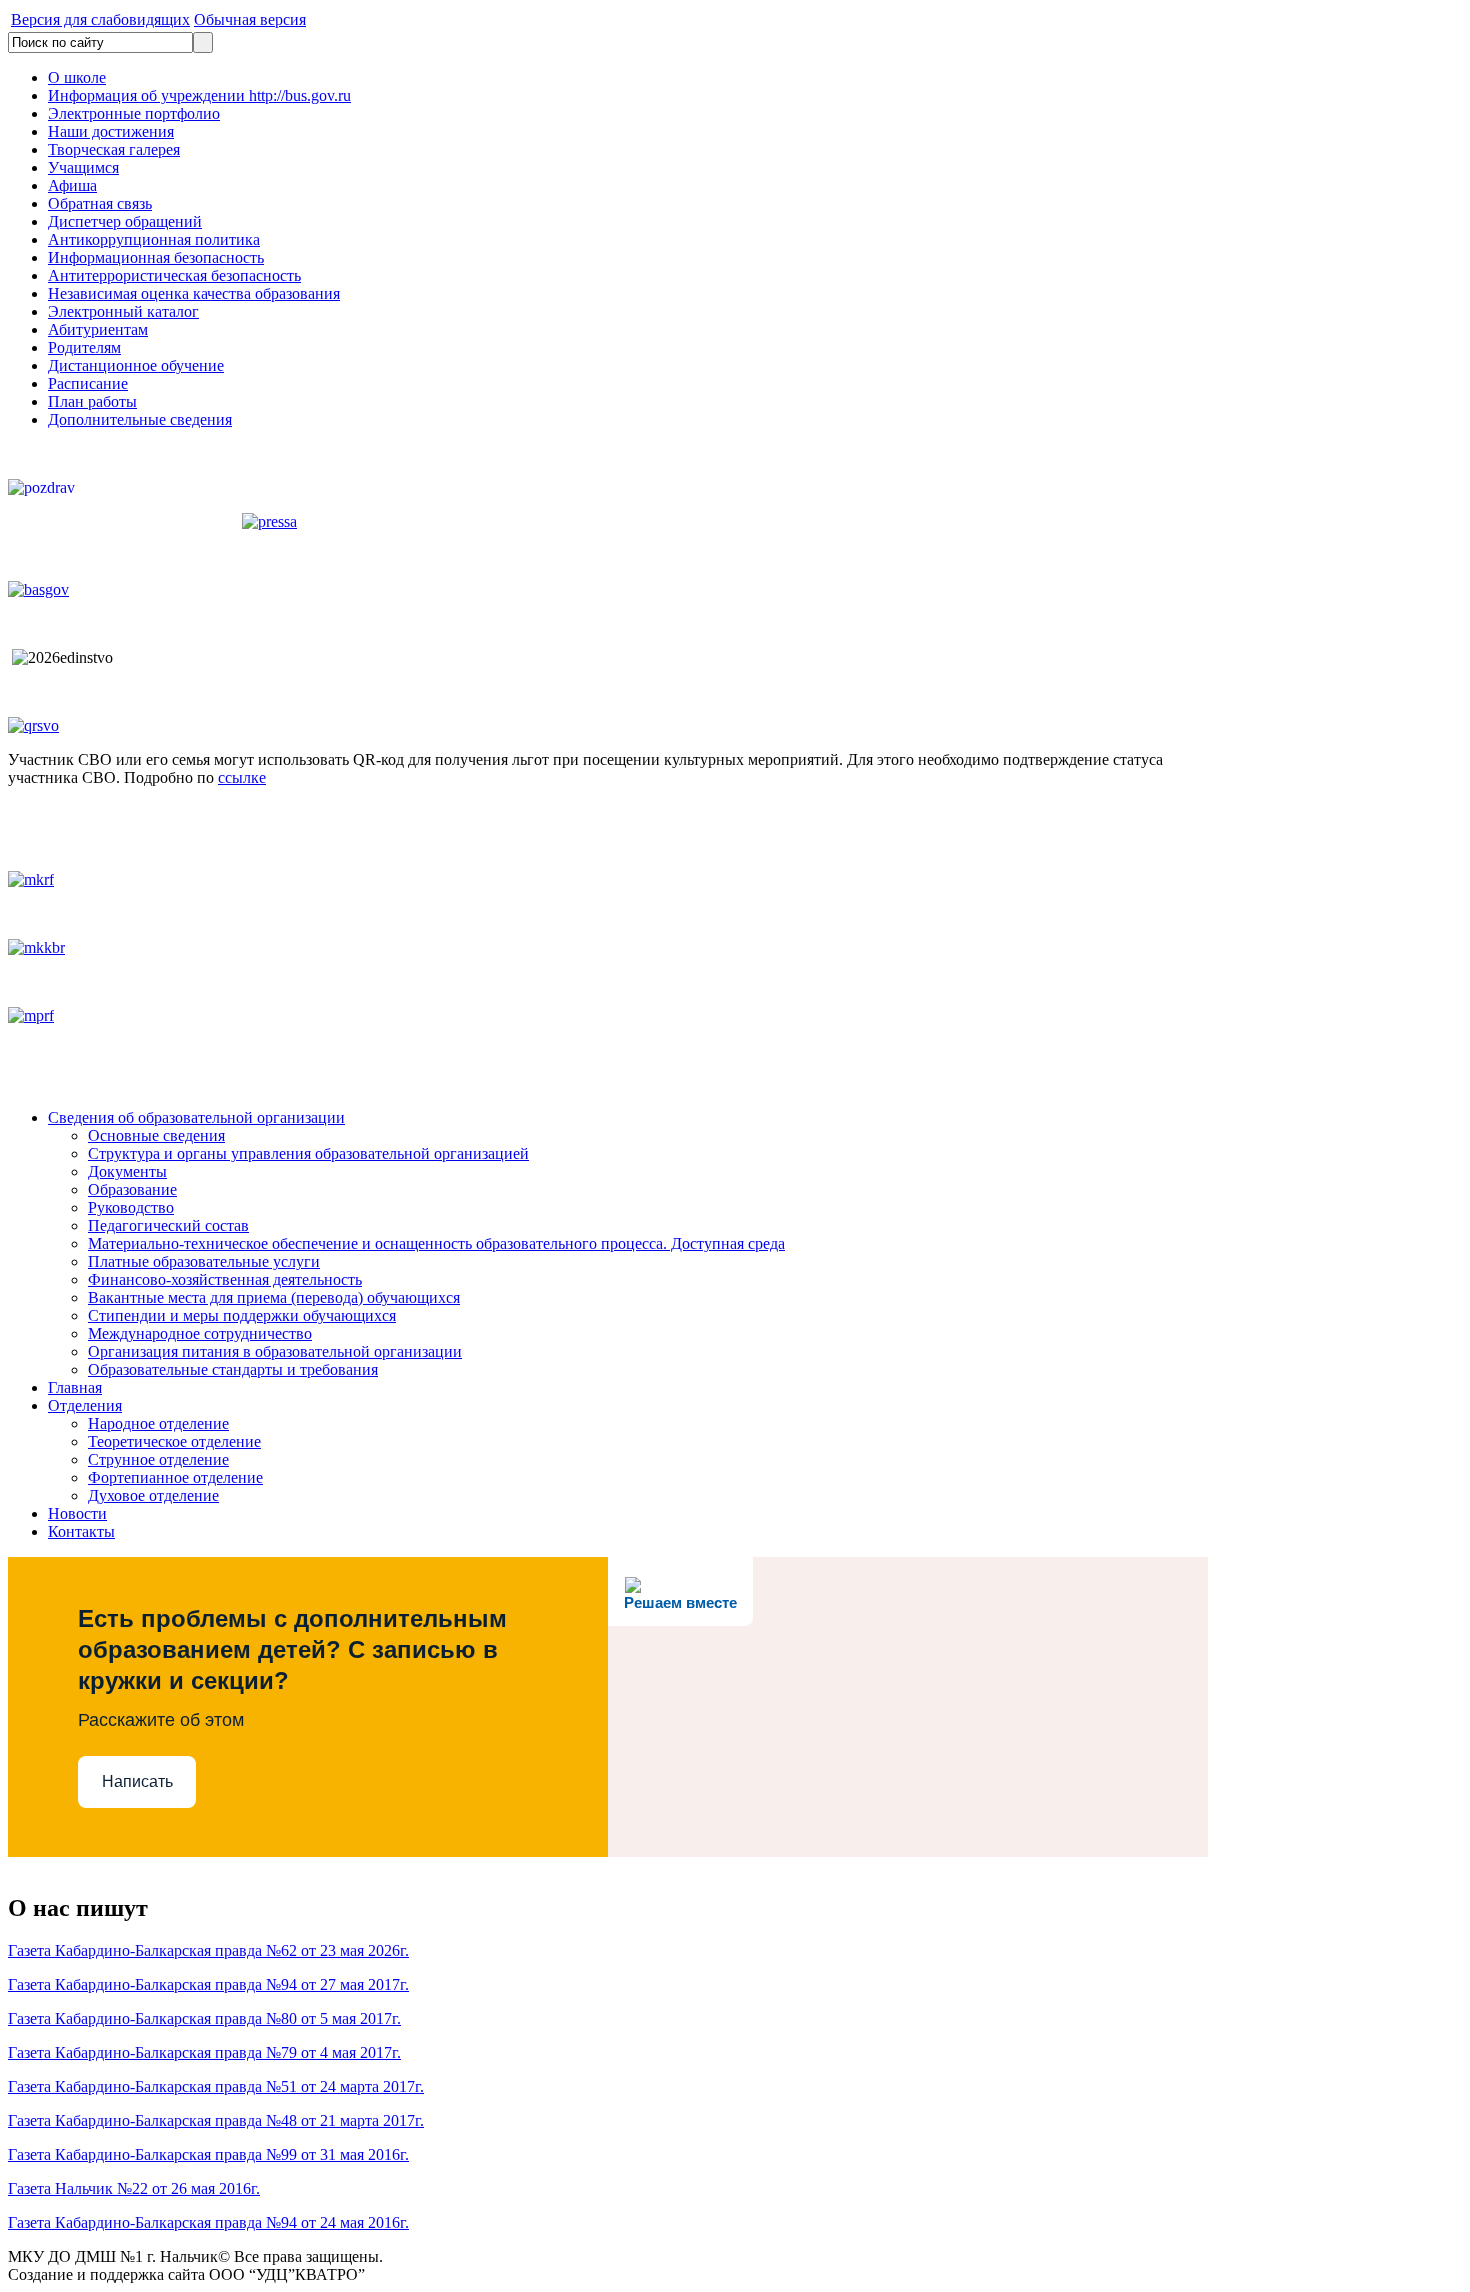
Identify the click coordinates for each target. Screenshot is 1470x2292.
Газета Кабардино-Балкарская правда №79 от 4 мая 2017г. (204, 2052)
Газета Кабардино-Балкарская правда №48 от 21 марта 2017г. (216, 2120)
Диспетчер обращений (125, 221)
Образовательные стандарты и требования (233, 1369)
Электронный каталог (123, 311)
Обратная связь (100, 203)
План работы (92, 401)
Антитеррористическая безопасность (174, 275)
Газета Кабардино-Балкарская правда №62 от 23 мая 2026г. (208, 1950)
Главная (75, 1387)
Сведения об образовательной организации (196, 1117)
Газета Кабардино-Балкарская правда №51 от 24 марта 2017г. (216, 2086)
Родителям (84, 347)
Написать (137, 1781)
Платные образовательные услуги (204, 1261)
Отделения (85, 1405)
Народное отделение (158, 1423)
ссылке (242, 777)
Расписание (88, 383)
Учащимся (83, 167)
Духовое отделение (153, 1495)
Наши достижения (111, 131)
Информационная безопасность (156, 257)
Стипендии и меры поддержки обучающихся (242, 1315)
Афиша (72, 185)
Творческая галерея (114, 149)
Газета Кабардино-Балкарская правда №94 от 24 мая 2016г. (208, 2222)
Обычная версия (250, 19)
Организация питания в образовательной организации (275, 1351)
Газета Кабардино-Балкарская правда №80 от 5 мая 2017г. (204, 2018)
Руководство (131, 1207)
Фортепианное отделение (175, 1477)
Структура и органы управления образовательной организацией (308, 1153)
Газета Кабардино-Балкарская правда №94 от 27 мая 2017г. (208, 1984)
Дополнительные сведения (140, 419)
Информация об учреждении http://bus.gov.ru (199, 95)
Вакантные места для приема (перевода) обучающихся (274, 1297)
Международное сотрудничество (200, 1333)
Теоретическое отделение (174, 1441)
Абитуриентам (98, 329)
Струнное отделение (158, 1459)
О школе (77, 77)
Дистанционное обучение (136, 365)
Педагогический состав (168, 1225)
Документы (127, 1171)
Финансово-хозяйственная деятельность (225, 1279)
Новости (77, 1513)
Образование (132, 1189)
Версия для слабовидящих (100, 19)
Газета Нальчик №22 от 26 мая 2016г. (134, 2188)
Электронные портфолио (134, 113)
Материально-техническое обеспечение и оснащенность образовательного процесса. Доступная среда (436, 1243)
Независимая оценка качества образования (194, 293)
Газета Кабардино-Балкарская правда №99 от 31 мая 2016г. (208, 2154)
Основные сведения (156, 1135)
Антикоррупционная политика (154, 239)
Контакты (81, 1531)
